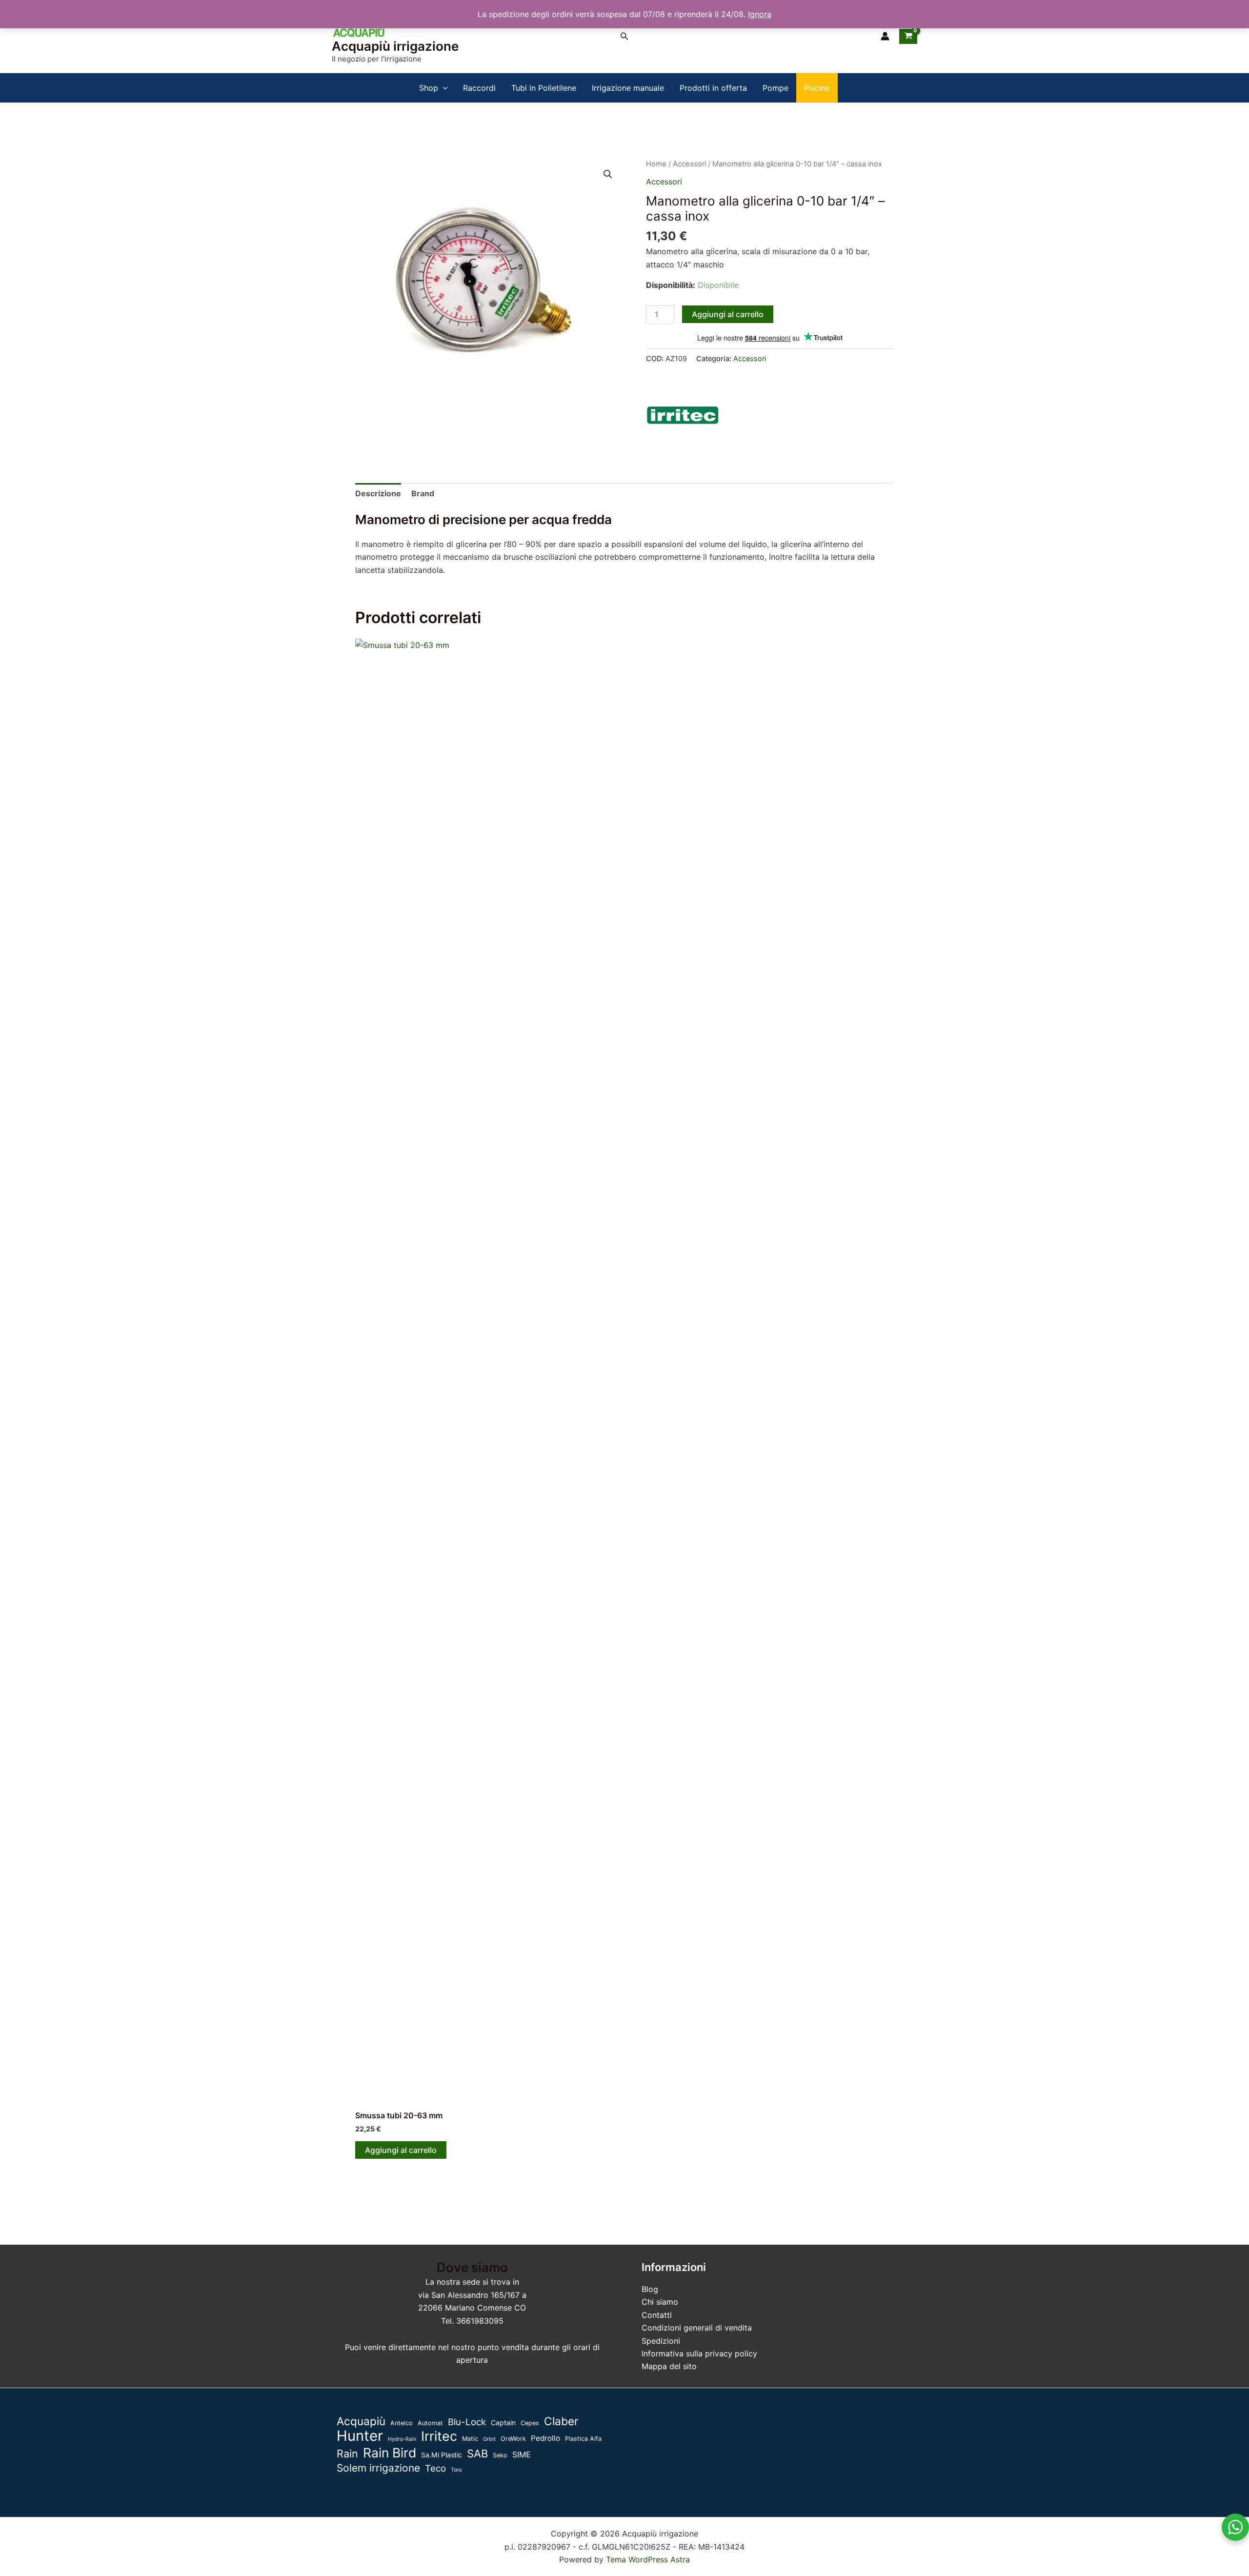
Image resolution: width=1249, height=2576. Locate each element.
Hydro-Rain (402, 2439)
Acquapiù (361, 2421)
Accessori (689, 164)
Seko (500, 2455)
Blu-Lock (467, 2422)
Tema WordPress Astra (648, 2559)
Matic (470, 2439)
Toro (456, 2470)
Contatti (657, 2315)
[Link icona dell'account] (885, 36)
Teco (435, 2468)
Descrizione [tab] (378, 493)
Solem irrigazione (378, 2468)
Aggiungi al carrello (728, 314)
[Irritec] (683, 415)
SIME (522, 2454)
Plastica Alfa (583, 2439)
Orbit (489, 2439)
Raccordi (479, 88)
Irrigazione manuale (628, 88)
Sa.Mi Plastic (442, 2455)
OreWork (513, 2439)
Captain (503, 2423)
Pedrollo (545, 2438)
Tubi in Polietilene (544, 88)
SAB (477, 2454)
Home (656, 164)
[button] (624, 36)
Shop (429, 88)
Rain (347, 2454)
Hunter (360, 2436)
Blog (650, 2289)
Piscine (817, 88)
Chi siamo (660, 2302)
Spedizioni (661, 2341)
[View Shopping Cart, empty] (908, 36)
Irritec (439, 2436)
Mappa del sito (669, 2366)
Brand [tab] (423, 493)
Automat (430, 2423)
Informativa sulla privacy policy (699, 2353)
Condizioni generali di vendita (697, 2328)
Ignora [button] (760, 14)
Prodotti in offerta (713, 88)
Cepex (530, 2423)
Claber (561, 2421)
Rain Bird (390, 2453)
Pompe (776, 88)
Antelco (402, 2423)
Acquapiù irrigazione (395, 46)
